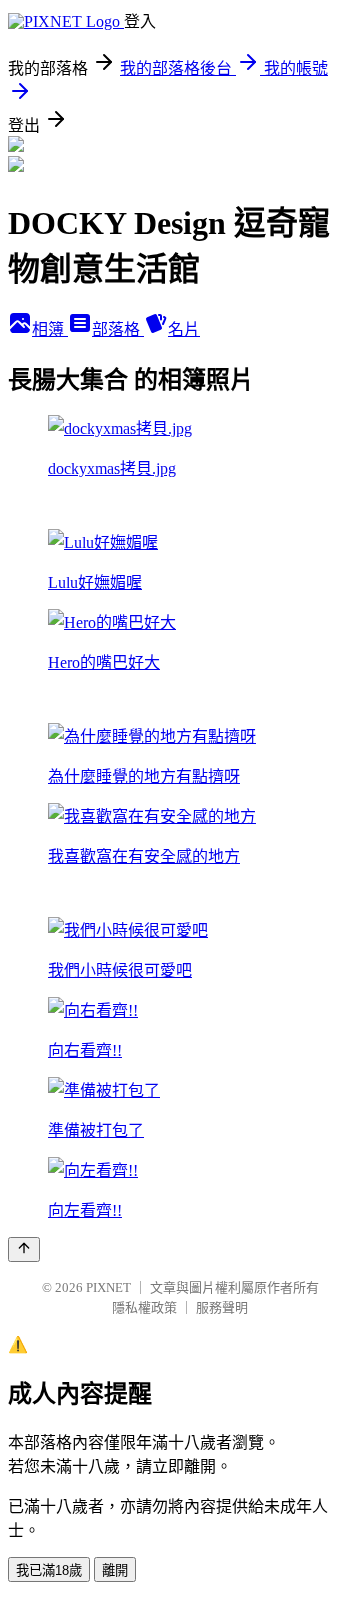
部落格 (118, 329)
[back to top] (24, 1249)
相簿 (50, 329)
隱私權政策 (144, 1307)
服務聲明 (222, 1307)
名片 (184, 329)
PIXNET (108, 1287)
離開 (115, 1570)
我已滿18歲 (49, 1570)
